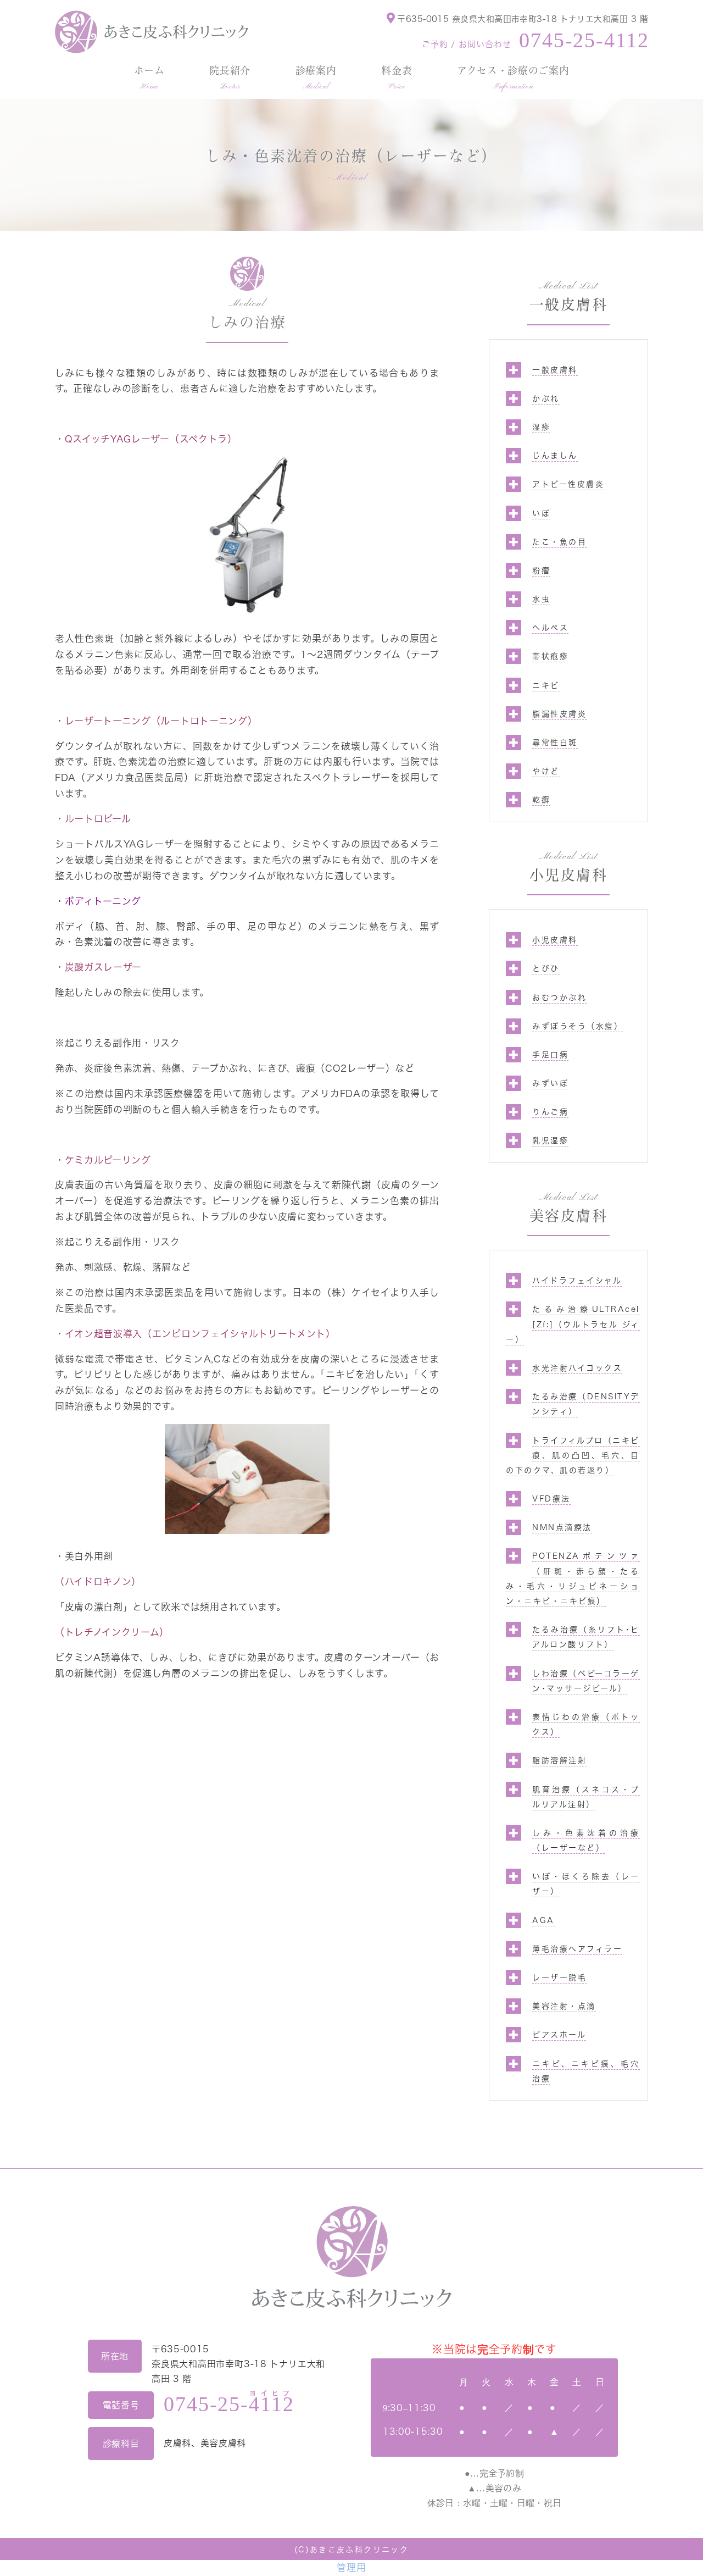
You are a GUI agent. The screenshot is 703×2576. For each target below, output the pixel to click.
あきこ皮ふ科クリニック (359, 2550)
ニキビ (546, 685)
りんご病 (550, 1112)
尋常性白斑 (555, 743)
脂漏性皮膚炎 (559, 714)
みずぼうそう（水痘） (578, 1026)
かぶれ (546, 398)
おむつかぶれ (559, 998)
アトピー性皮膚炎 (568, 484)
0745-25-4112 (584, 40)
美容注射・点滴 (564, 2006)
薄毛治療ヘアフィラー (577, 1949)
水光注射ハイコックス (577, 1368)
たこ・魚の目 (559, 542)
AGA (543, 1920)
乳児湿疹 (550, 1140)
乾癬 (541, 800)
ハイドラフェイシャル (577, 1281)
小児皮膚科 (569, 875)
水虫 (541, 599)
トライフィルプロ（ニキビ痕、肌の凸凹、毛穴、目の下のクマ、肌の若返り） (573, 1455)
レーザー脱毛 (559, 1977)
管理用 (351, 2567)
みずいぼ (550, 1083)
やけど (546, 771)
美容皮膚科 (569, 1216)
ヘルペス (550, 628)
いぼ (541, 513)
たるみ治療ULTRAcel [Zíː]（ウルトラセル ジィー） (573, 1324)
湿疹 (541, 427)
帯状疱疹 (550, 656)
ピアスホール (559, 2035)
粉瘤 (541, 570)
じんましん (555, 456)
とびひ (546, 968)
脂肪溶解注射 (559, 1760)
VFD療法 (551, 1499)
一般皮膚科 (569, 304)
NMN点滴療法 (562, 1527)
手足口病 (550, 1055)
